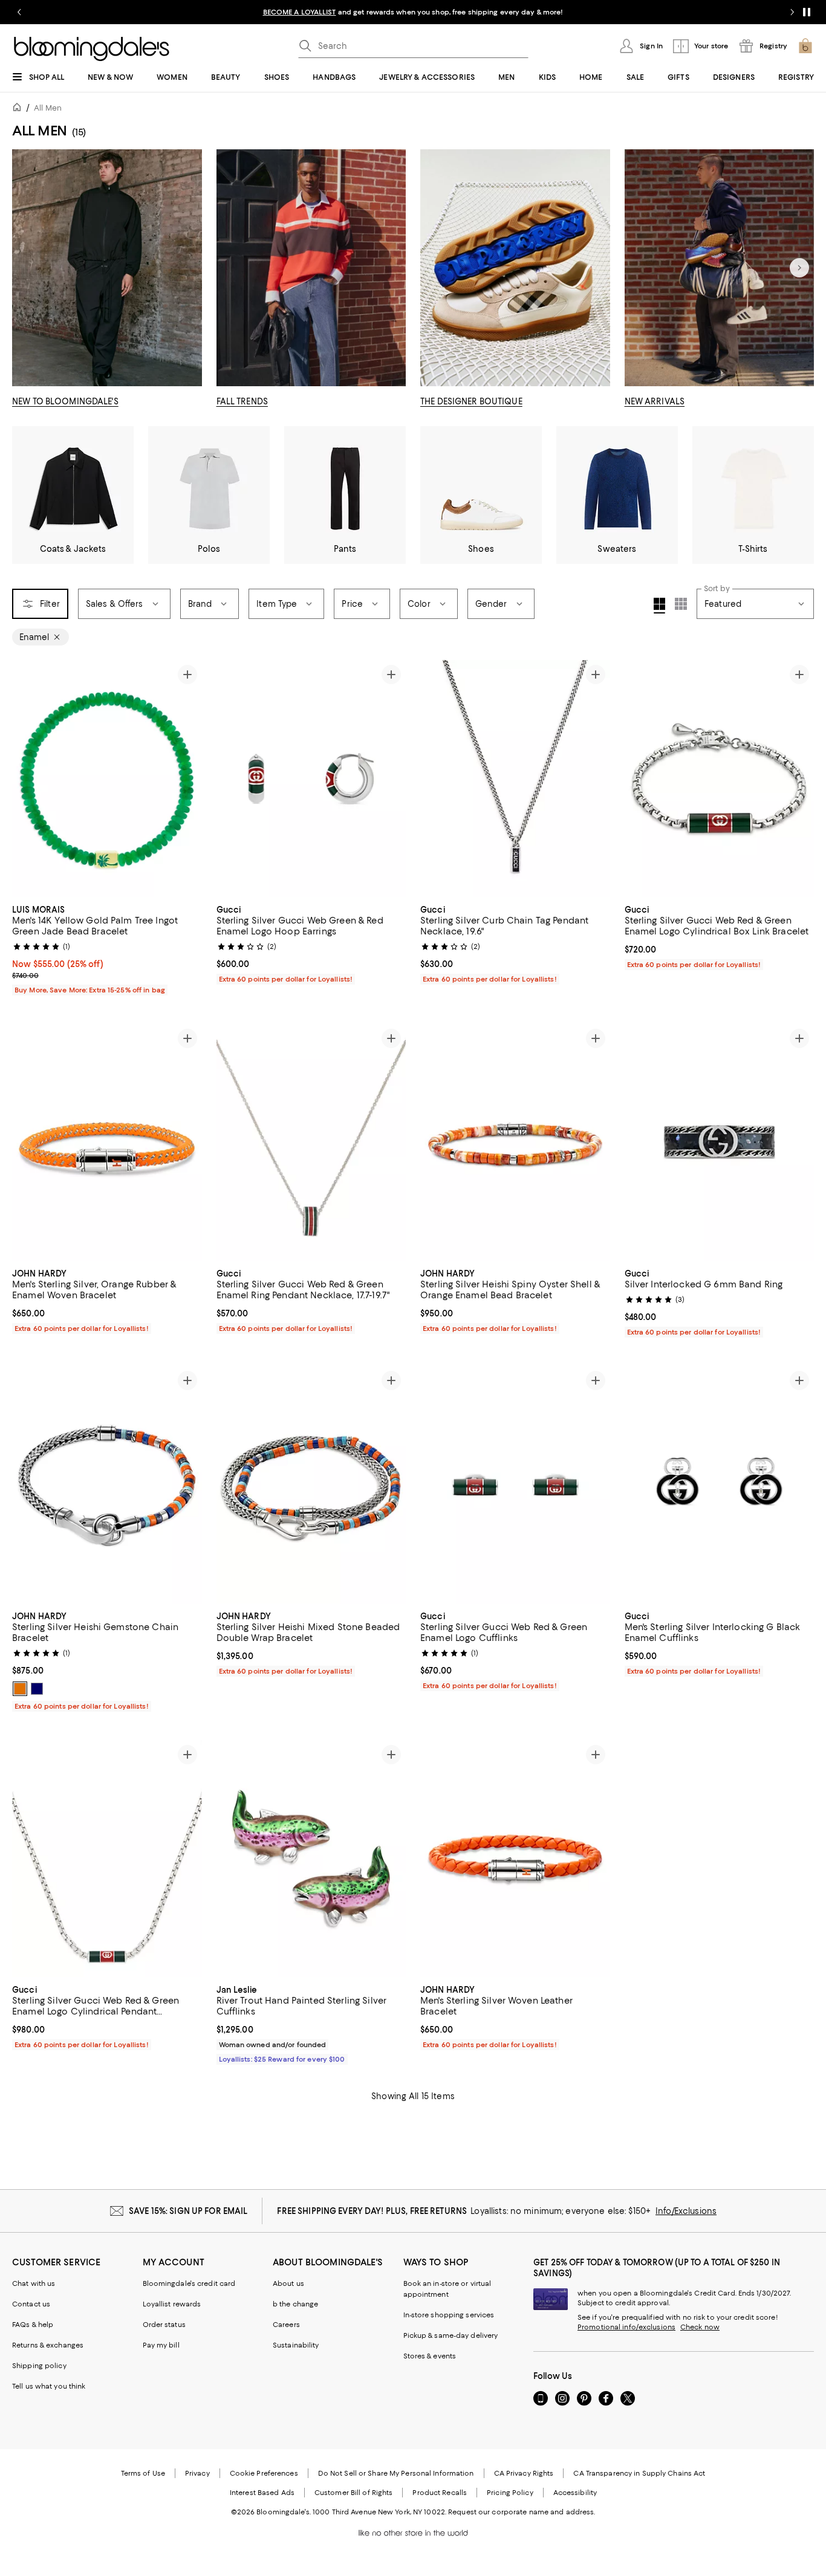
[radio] (20, 1689)
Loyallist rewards (172, 2304)
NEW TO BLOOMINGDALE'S (65, 401)
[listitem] (413, 12)
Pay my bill (161, 2345)
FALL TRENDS (242, 401)
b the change (295, 2304)
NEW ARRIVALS (655, 401)
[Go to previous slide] (19, 12)
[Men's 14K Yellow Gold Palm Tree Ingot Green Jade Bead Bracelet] (107, 778)
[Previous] (27, 778)
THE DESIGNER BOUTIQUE (471, 401)
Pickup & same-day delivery (451, 2335)
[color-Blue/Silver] (37, 1689)
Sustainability (296, 2345)
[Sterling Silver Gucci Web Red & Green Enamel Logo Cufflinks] (515, 1484)
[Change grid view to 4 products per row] (659, 606)
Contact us (31, 2304)
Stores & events (430, 2356)
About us (288, 2283)
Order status (164, 2325)
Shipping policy (39, 2366)
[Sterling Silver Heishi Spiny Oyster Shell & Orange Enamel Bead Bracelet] (515, 1142)
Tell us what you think (49, 2386)
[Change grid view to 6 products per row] (681, 604)
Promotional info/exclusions (626, 2327)
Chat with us (34, 2283)
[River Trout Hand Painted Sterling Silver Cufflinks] (311, 1859)
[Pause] (807, 12)
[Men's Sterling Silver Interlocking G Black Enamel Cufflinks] (720, 1484)
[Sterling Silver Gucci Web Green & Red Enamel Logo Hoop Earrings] (311, 778)
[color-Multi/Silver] (20, 1689)
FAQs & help (33, 2325)
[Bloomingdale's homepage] (19, 109)
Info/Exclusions (686, 2211)
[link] (107, 948)
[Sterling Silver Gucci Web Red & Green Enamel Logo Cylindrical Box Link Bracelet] (720, 778)
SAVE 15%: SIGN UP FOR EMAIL (188, 2211)
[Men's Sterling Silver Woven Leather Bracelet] (515, 1859)
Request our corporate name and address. (522, 2512)
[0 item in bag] (805, 46)
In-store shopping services (449, 2315)
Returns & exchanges (48, 2345)
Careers (286, 2325)
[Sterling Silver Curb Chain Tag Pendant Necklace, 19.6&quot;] (515, 778)
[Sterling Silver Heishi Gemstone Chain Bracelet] (107, 1484)
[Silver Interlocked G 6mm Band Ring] (720, 1142)
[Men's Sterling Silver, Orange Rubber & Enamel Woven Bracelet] (107, 1142)
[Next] (799, 268)
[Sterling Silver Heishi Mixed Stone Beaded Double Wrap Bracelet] (311, 1484)
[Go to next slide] (792, 12)
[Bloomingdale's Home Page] (92, 49)
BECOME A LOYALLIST (300, 12)
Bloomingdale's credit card (189, 2283)
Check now (700, 2327)
